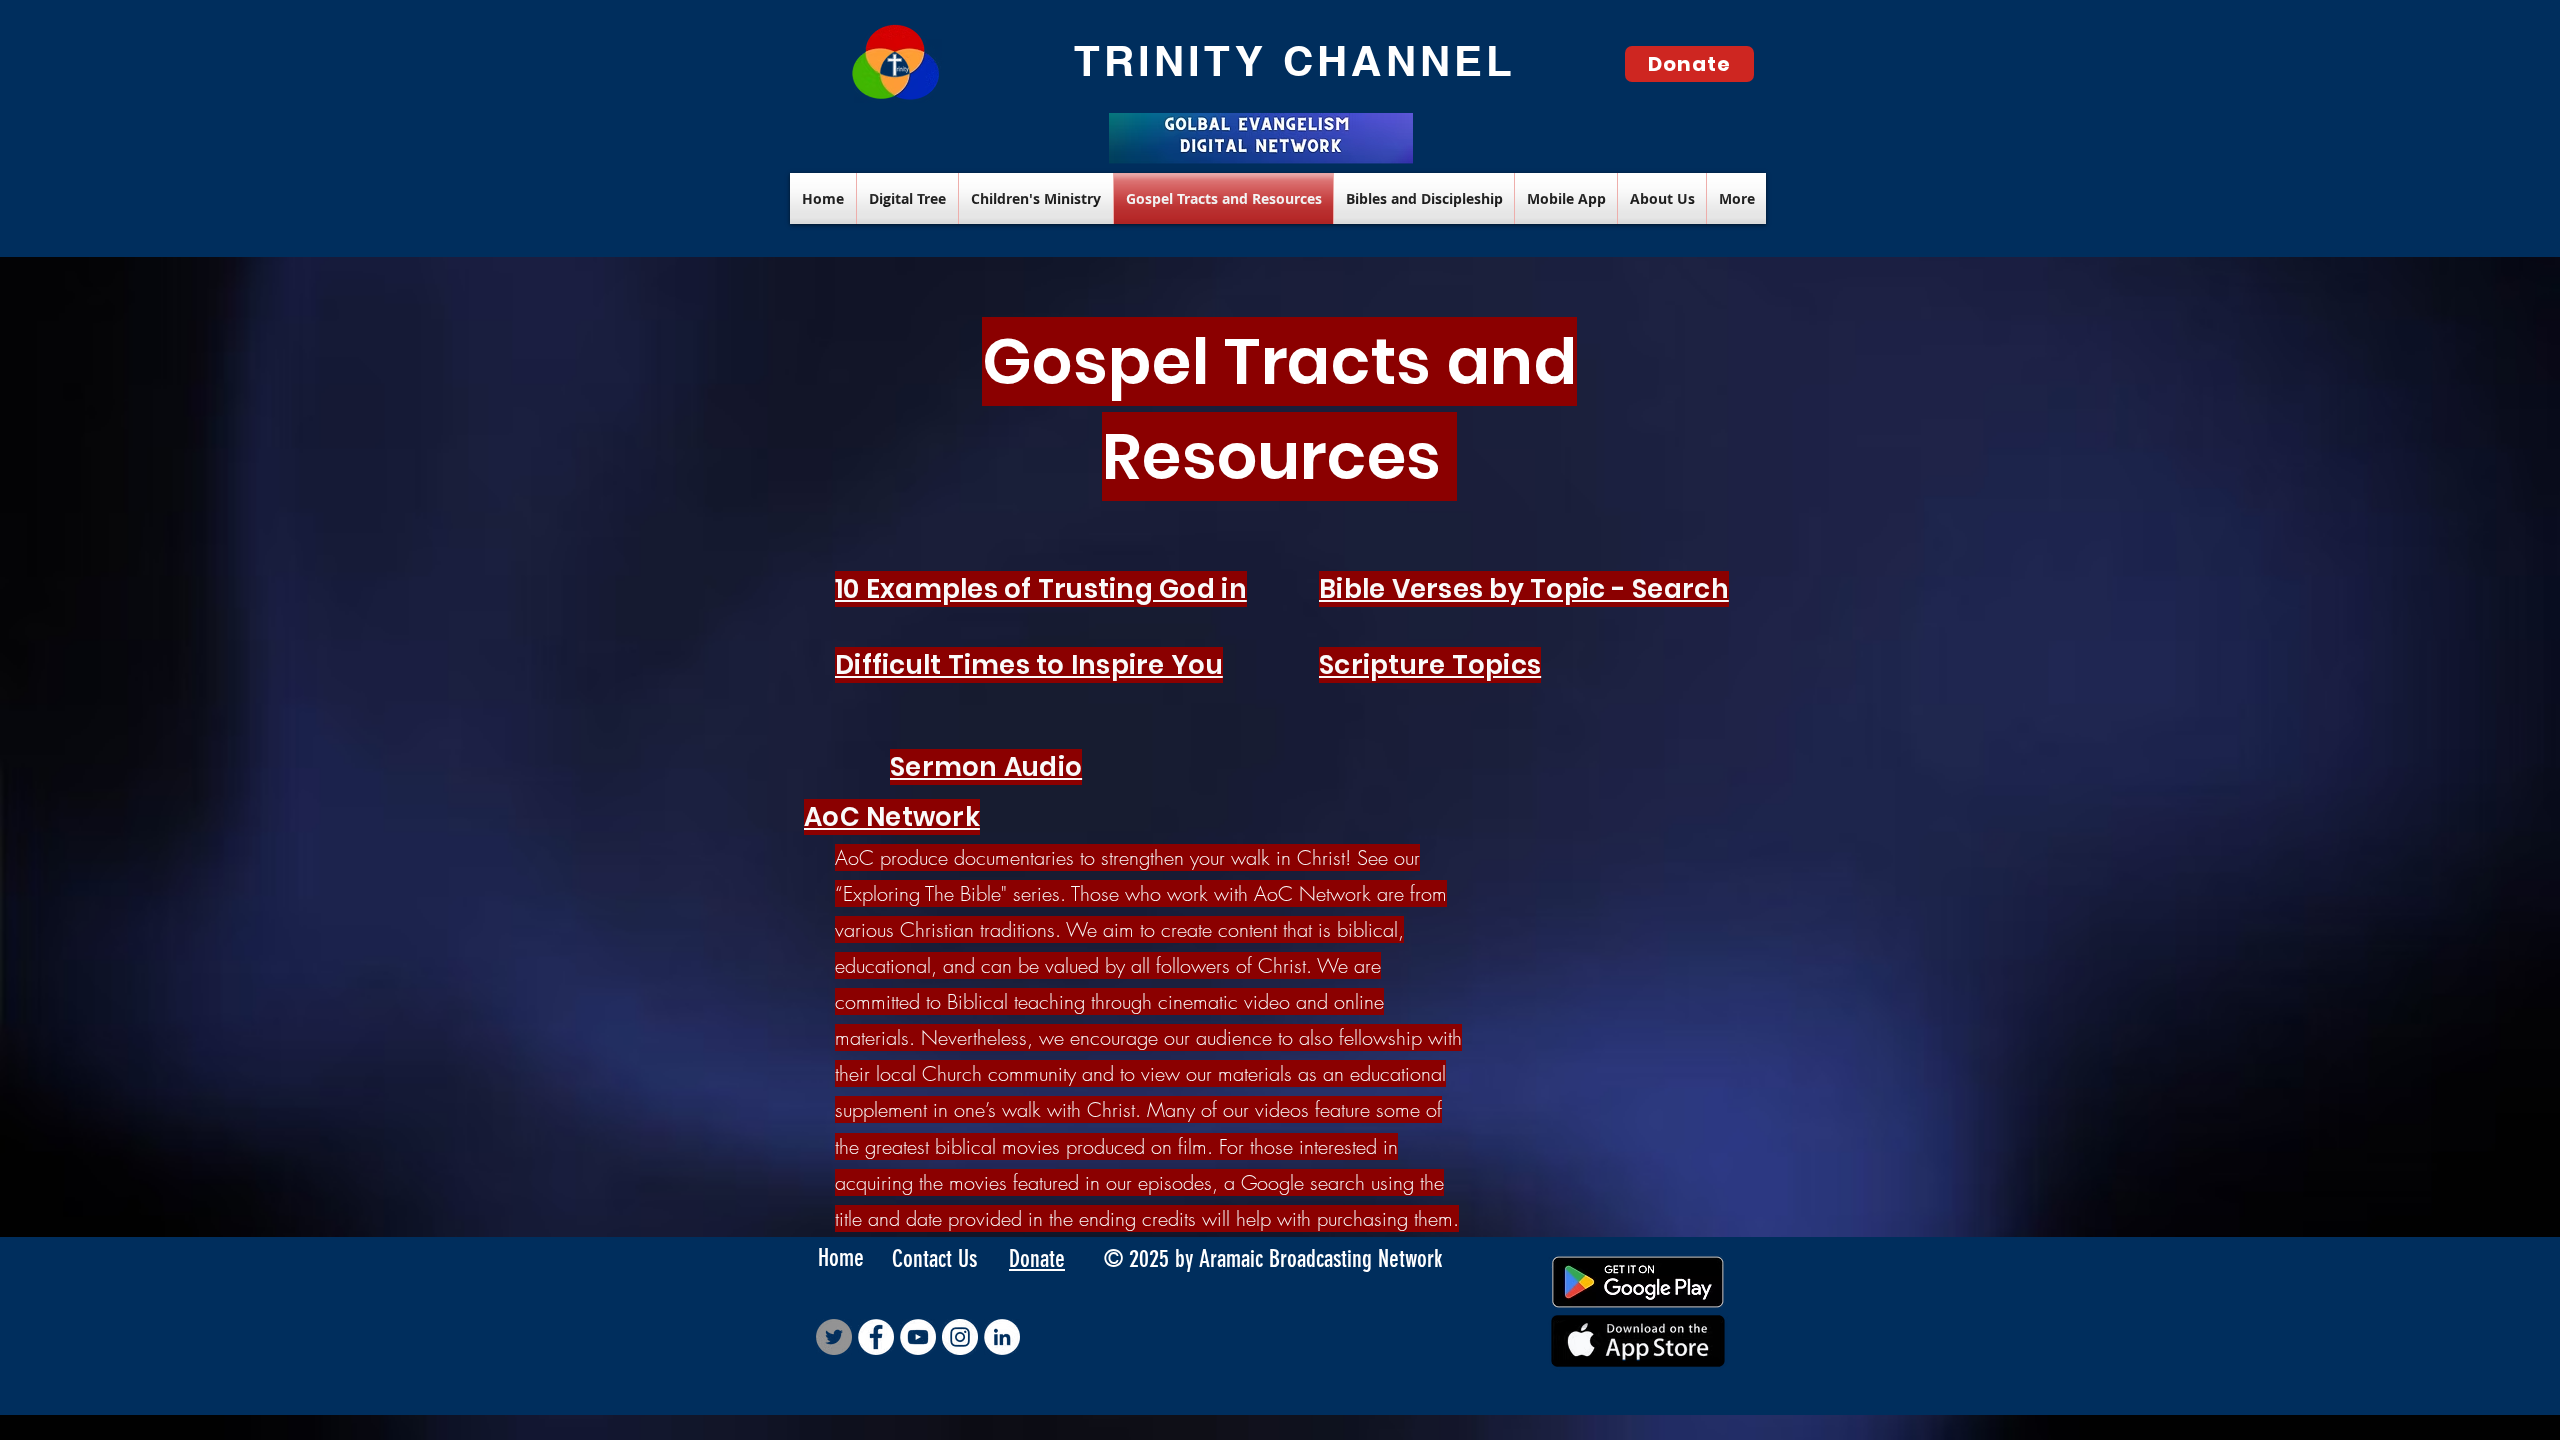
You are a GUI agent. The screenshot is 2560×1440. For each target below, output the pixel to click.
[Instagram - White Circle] (960, 1337)
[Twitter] (834, 1337)
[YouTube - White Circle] (918, 1337)
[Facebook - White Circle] (876, 1337)
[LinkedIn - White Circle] (1002, 1337)
